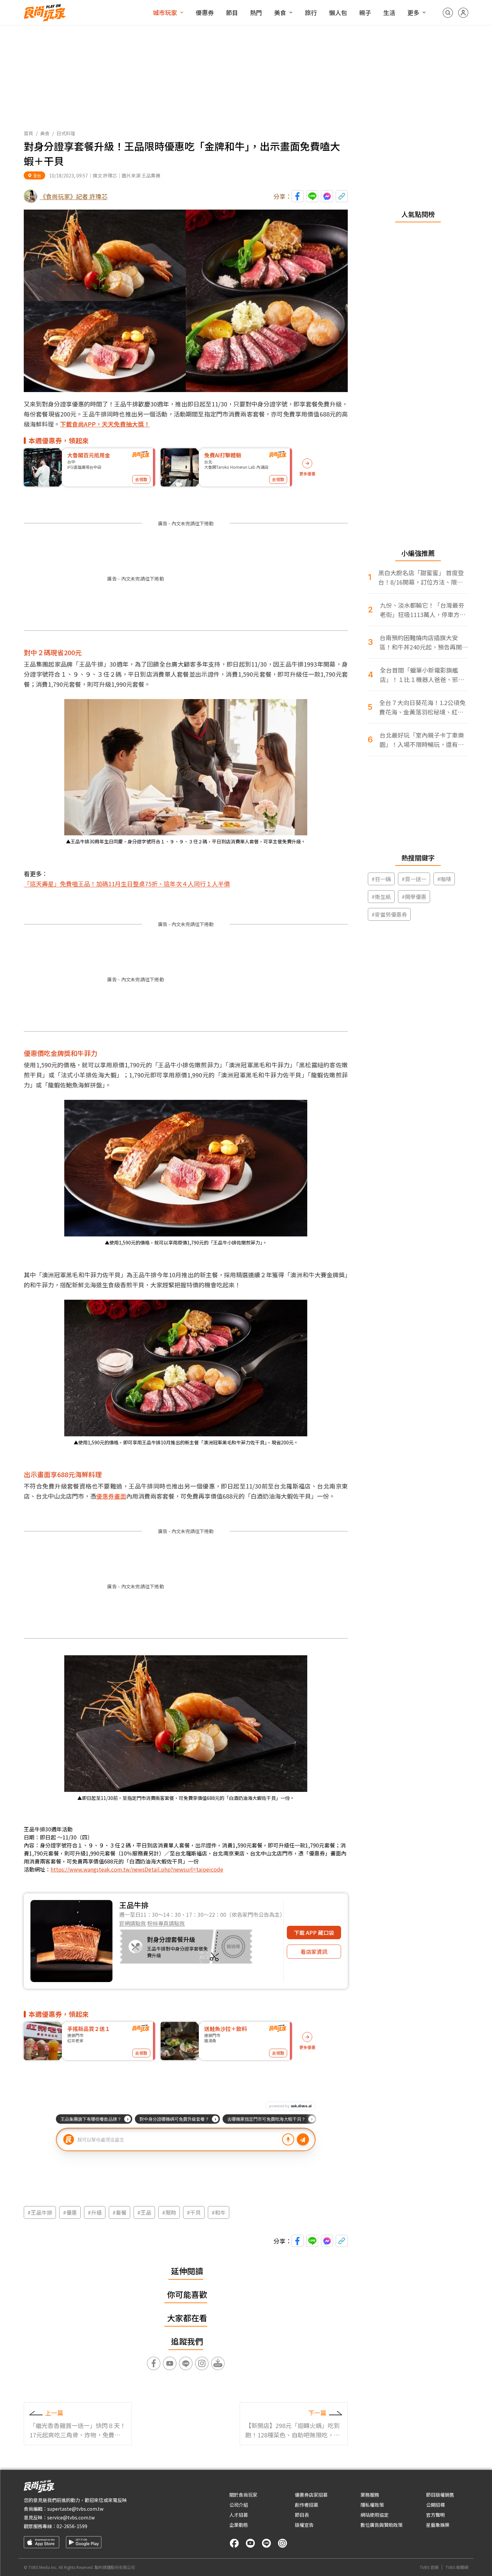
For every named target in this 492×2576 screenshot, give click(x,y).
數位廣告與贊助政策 (382, 2525)
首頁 (28, 133)
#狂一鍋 (381, 879)
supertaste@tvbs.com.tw (75, 2509)
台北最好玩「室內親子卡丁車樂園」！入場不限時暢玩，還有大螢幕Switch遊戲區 (422, 740)
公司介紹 (239, 2505)
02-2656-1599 (72, 2526)
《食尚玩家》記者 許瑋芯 (74, 196)
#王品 (144, 2212)
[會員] (463, 13)
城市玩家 (165, 12)
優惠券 (205, 12)
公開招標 (435, 2505)
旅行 (311, 12)
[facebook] (234, 2543)
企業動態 (239, 2525)
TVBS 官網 (429, 2567)
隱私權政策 (372, 2505)
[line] (266, 2543)
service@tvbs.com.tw (71, 2517)
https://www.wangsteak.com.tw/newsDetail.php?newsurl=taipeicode (137, 1869)
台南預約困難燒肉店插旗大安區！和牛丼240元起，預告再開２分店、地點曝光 (424, 642)
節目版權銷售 (440, 2495)
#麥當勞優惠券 (389, 914)
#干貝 (194, 2212)
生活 (389, 12)
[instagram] (282, 2543)
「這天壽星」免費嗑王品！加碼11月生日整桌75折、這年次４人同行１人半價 (127, 884)
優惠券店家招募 (311, 2495)
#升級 (95, 2212)
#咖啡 (444, 879)
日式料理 (66, 133)
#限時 (169, 2212)
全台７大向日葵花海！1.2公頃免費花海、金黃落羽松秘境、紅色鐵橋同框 (422, 707)
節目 (232, 12)
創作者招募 (307, 2505)
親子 (365, 12)
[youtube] (250, 2543)
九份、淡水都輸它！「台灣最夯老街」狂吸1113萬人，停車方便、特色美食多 (422, 610)
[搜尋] (448, 13)
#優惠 (70, 2212)
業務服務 (370, 2495)
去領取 (141, 479)
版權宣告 (304, 2525)
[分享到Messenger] (327, 196)
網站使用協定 (375, 2515)
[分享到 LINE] (312, 196)
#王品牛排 (40, 2212)
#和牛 (219, 2212)
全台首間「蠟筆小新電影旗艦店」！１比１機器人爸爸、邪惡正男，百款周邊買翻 (422, 675)
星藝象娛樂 (438, 2525)
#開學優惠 (414, 897)
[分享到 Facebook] (298, 196)
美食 (280, 12)
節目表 (302, 2515)
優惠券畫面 (111, 1496)
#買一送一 (414, 879)
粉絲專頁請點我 (166, 1923)
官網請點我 (133, 1923)
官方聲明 (435, 2515)
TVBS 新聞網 (457, 2567)
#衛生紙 (381, 897)
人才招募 (239, 2515)
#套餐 (119, 2212)
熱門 (256, 12)
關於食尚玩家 (243, 2495)
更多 (413, 12)
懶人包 (338, 12)
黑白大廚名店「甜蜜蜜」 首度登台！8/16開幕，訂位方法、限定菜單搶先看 (421, 577)
